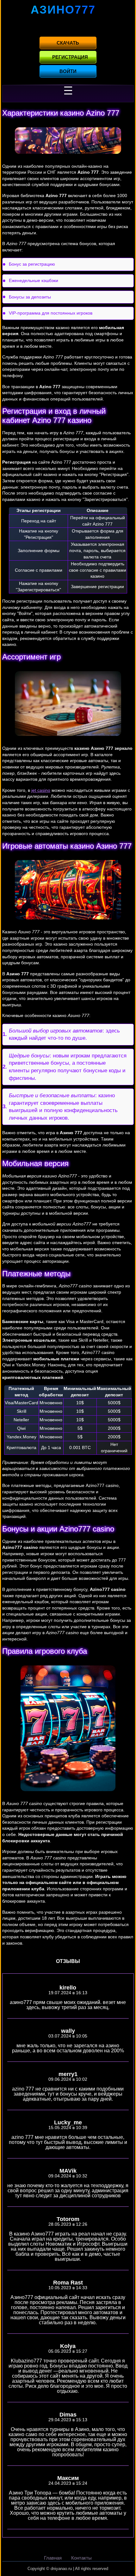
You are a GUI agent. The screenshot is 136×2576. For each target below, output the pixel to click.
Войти (68, 71)
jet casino (41, 790)
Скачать (68, 43)
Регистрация (70, 57)
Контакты (81, 2558)
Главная (53, 2558)
